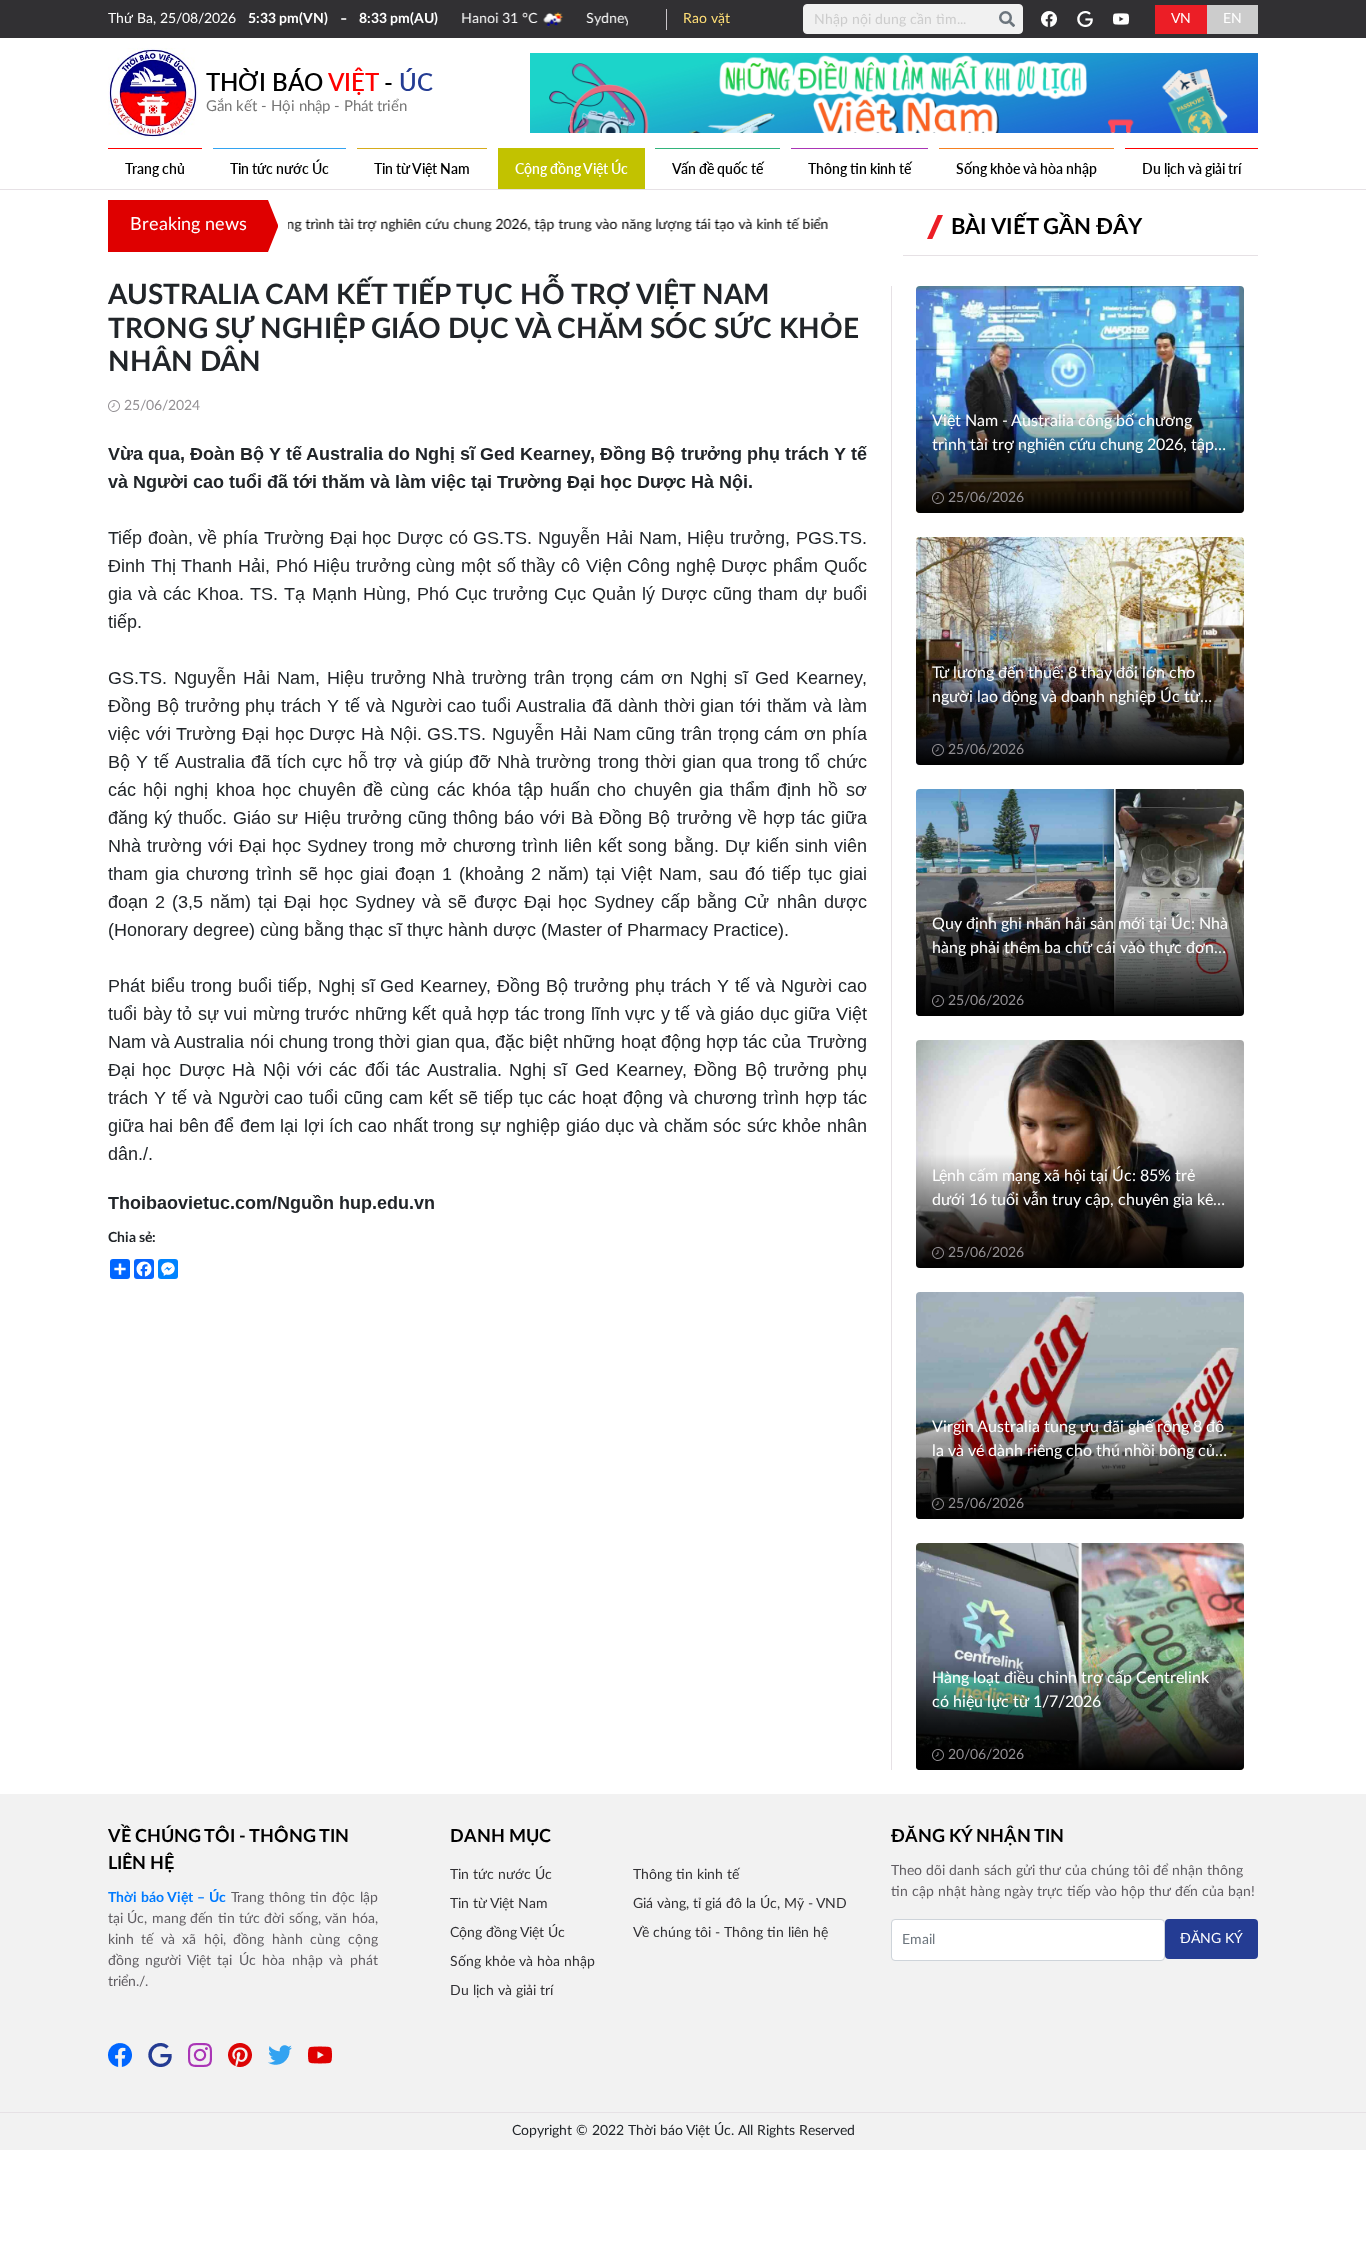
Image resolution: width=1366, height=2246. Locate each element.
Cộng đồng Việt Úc (571, 168)
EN (1232, 19)
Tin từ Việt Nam (422, 168)
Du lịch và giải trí (1191, 168)
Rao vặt (706, 19)
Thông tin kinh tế (859, 168)
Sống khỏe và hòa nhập (1026, 168)
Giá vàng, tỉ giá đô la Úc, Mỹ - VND (740, 1904)
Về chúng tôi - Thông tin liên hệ (228, 1850)
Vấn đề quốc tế (717, 168)
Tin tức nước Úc (279, 168)
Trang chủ (155, 168)
